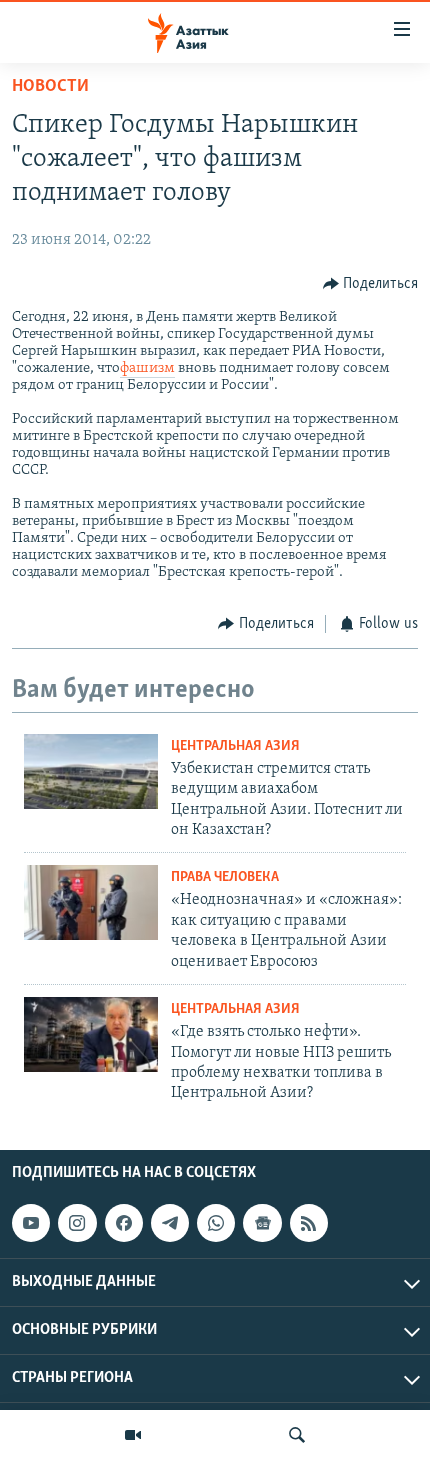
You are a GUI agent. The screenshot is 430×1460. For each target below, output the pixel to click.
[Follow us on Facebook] (124, 1223)
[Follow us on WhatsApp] (216, 1223)
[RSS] (309, 1223)
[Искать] (297, 1435)
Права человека (225, 877)
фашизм (147, 368)
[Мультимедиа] (133, 1435)
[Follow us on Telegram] (170, 1223)
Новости (50, 87)
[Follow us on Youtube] (31, 1223)
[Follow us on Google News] (262, 1223)
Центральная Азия (235, 746)
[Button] (371, 284)
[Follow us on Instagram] (77, 1223)
